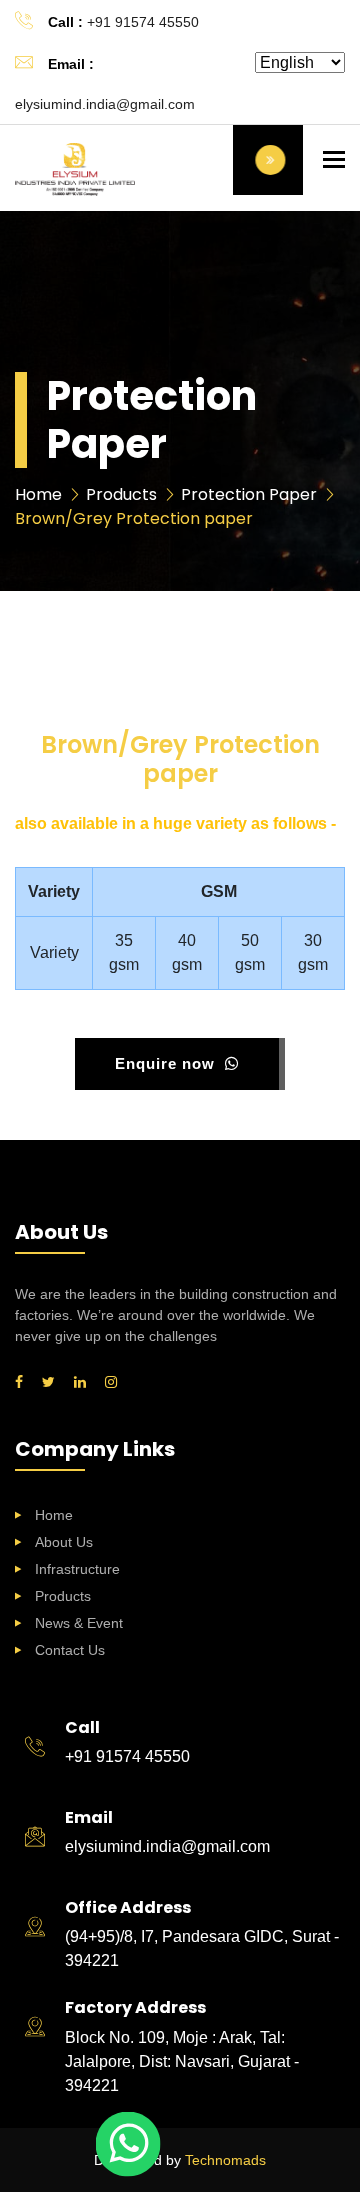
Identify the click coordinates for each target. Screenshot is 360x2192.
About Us (64, 1542)
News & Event (79, 1623)
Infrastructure (77, 1569)
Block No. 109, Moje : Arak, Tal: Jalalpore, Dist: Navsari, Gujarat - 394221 (182, 2061)
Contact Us (70, 1650)
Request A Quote (268, 160)
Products (63, 1596)
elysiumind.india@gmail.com (105, 104)
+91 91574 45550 (143, 22)
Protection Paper (249, 494)
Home (54, 1515)
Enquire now (167, 1063)
